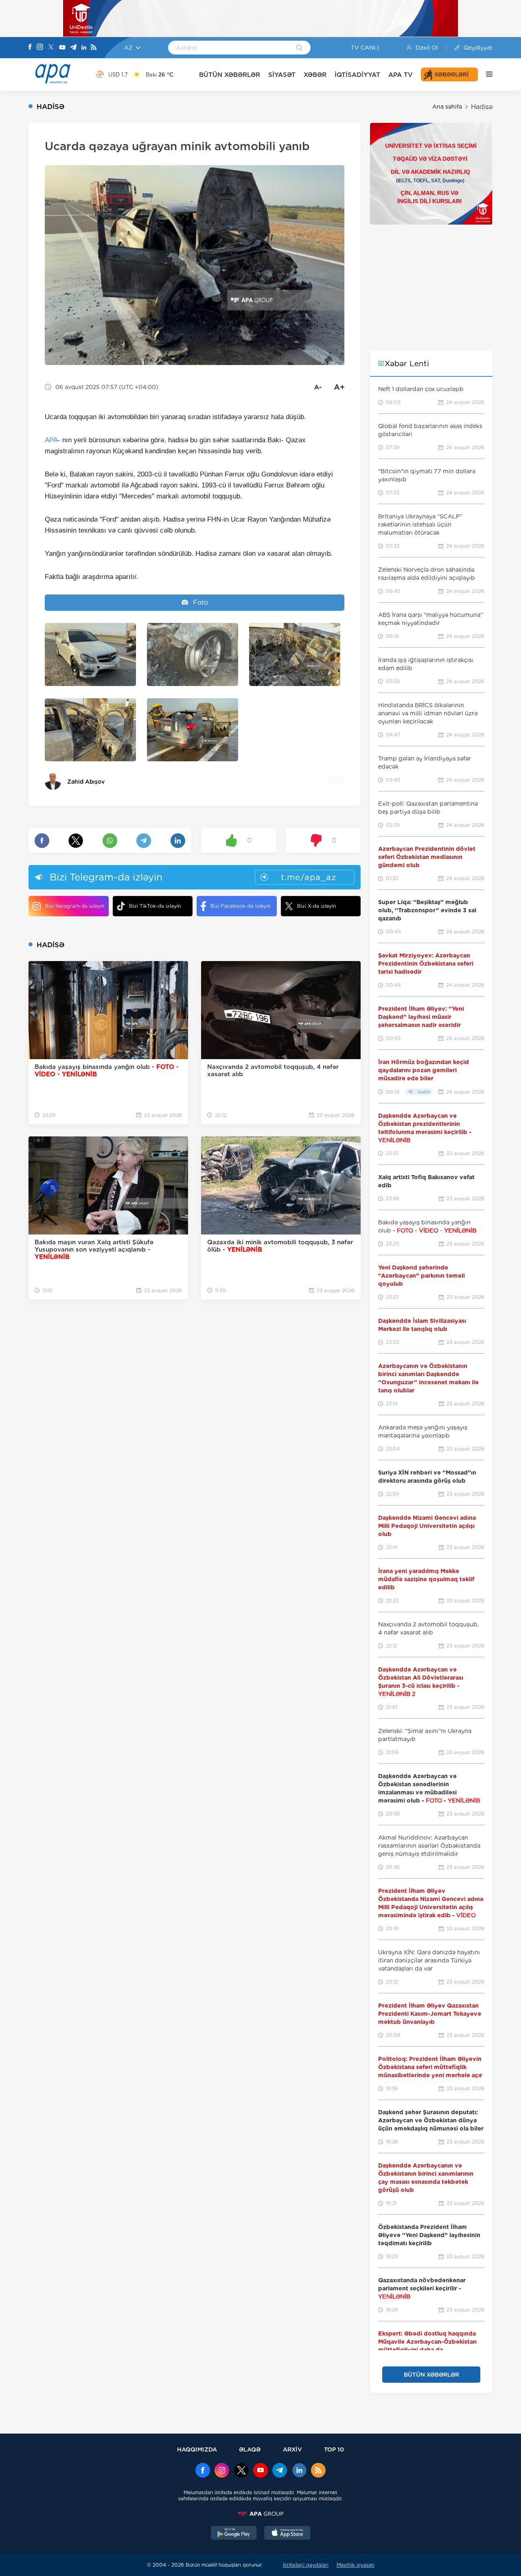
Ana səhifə (447, 107)
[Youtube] (62, 48)
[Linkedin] (84, 48)
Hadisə (482, 107)
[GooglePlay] (234, 2534)
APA (51, 440)
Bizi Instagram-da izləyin (74, 906)
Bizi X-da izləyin (316, 906)
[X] (51, 48)
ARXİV (292, 2449)
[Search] (299, 48)
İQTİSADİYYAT (357, 75)
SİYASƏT (282, 75)
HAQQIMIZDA (197, 2449)
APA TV (401, 75)
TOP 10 (334, 2449)
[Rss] (94, 48)
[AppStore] (287, 2534)
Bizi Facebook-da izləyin (240, 906)
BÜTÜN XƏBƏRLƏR (230, 75)
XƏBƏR (315, 75)
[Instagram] (40, 48)
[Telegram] (73, 48)
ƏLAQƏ (250, 2449)
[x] (241, 2471)
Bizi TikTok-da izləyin (155, 906)
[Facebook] (30, 48)
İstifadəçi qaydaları (306, 2565)
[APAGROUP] (260, 2514)
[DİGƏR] (485, 74)
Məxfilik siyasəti (356, 2565)
